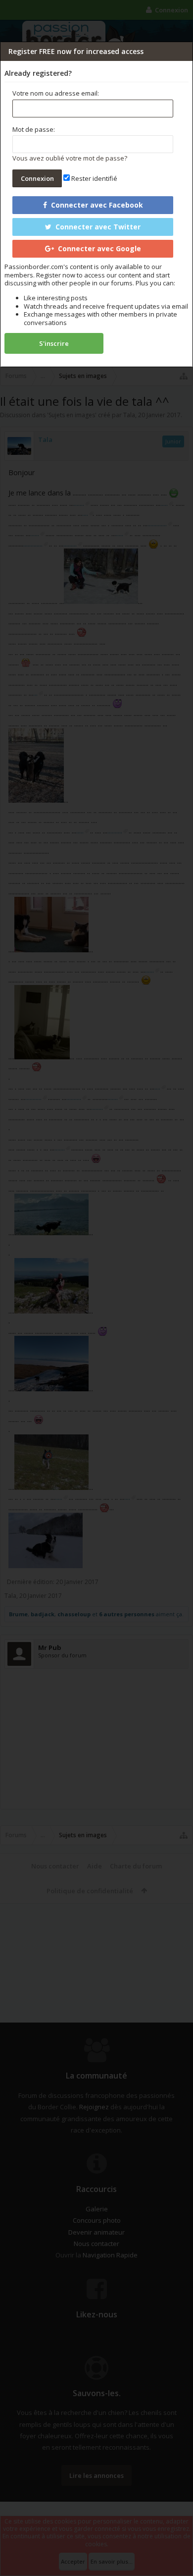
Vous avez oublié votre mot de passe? (70, 158)
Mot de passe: (34, 129)
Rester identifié (94, 178)
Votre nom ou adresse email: (56, 93)
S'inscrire (54, 343)
